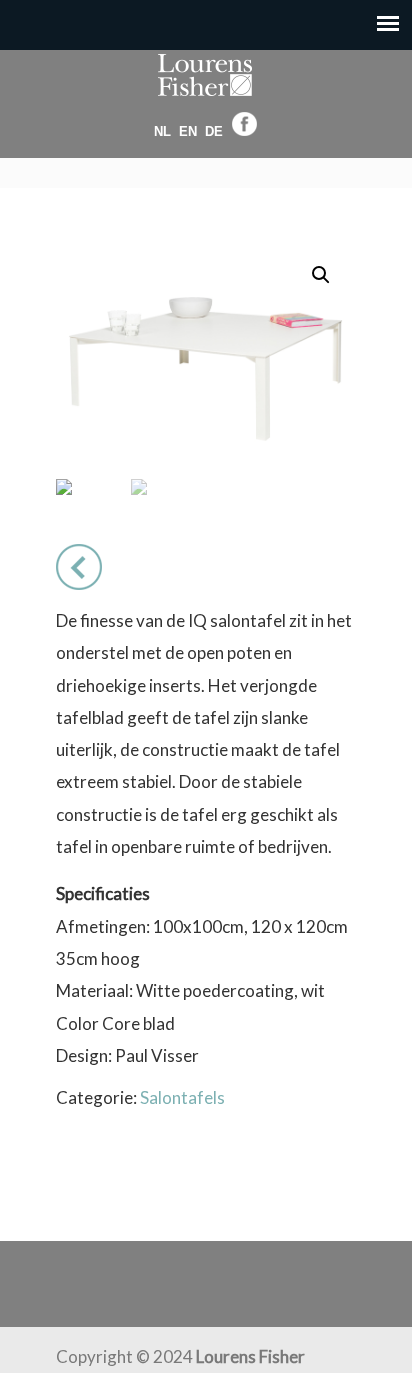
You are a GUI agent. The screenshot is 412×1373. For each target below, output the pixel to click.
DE (214, 131)
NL (162, 131)
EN (188, 131)
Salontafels (182, 1097)
